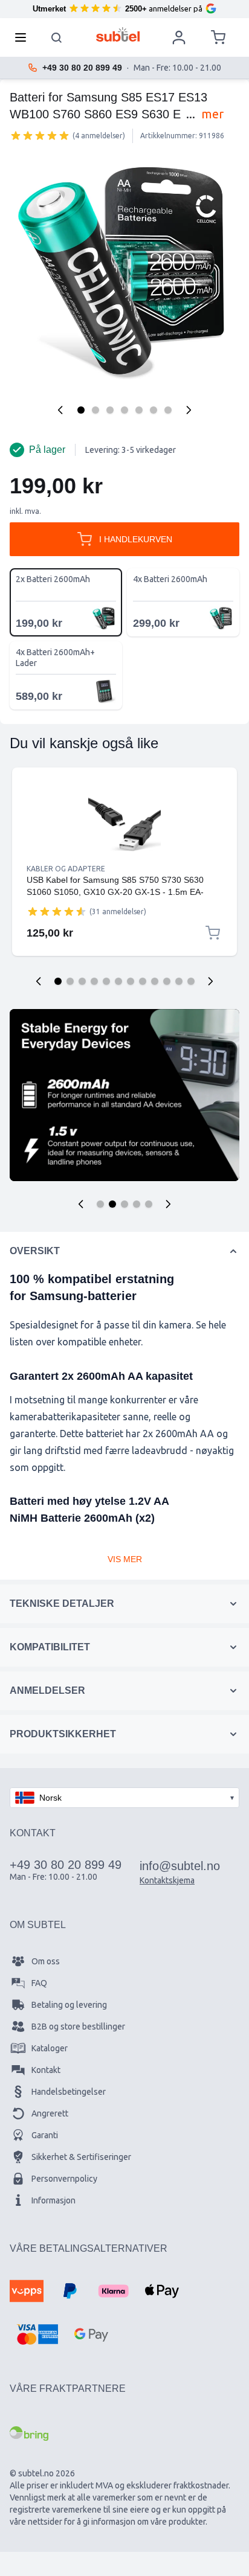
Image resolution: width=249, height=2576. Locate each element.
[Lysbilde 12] (191, 981)
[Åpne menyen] (24, 37)
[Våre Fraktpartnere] (29, 2433)
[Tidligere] (60, 410)
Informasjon (53, 2200)
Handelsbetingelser (69, 2092)
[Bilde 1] (81, 410)
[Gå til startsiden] (118, 34)
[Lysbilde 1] (58, 981)
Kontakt (46, 2070)
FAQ (39, 1983)
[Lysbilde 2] (70, 981)
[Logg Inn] (179, 37)
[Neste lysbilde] (210, 981)
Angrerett (50, 2113)
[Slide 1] (100, 1204)
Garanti (45, 2135)
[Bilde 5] (139, 410)
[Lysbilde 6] (118, 981)
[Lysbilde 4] (94, 981)
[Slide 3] (124, 1204)
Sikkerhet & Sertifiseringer (81, 2157)
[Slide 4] (137, 1204)
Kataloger (50, 2048)
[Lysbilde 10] (167, 981)
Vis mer (125, 1559)
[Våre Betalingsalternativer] (27, 2291)
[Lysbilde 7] (131, 981)
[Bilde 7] (168, 410)
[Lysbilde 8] (143, 981)
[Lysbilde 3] (82, 981)
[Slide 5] (149, 1204)
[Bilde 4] (124, 410)
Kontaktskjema (167, 1880)
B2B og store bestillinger (78, 2027)
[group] (40, 135)
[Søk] (57, 37)
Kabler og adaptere (66, 869)
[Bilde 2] (95, 410)
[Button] (81, 1204)
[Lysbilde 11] (179, 981)
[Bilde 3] (110, 410)
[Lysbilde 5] (106, 981)
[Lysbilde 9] (155, 981)
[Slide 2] (112, 1204)
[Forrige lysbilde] (39, 981)
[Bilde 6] (154, 410)
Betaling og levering (69, 2005)
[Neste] (189, 410)
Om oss (46, 1961)
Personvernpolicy (64, 2179)
